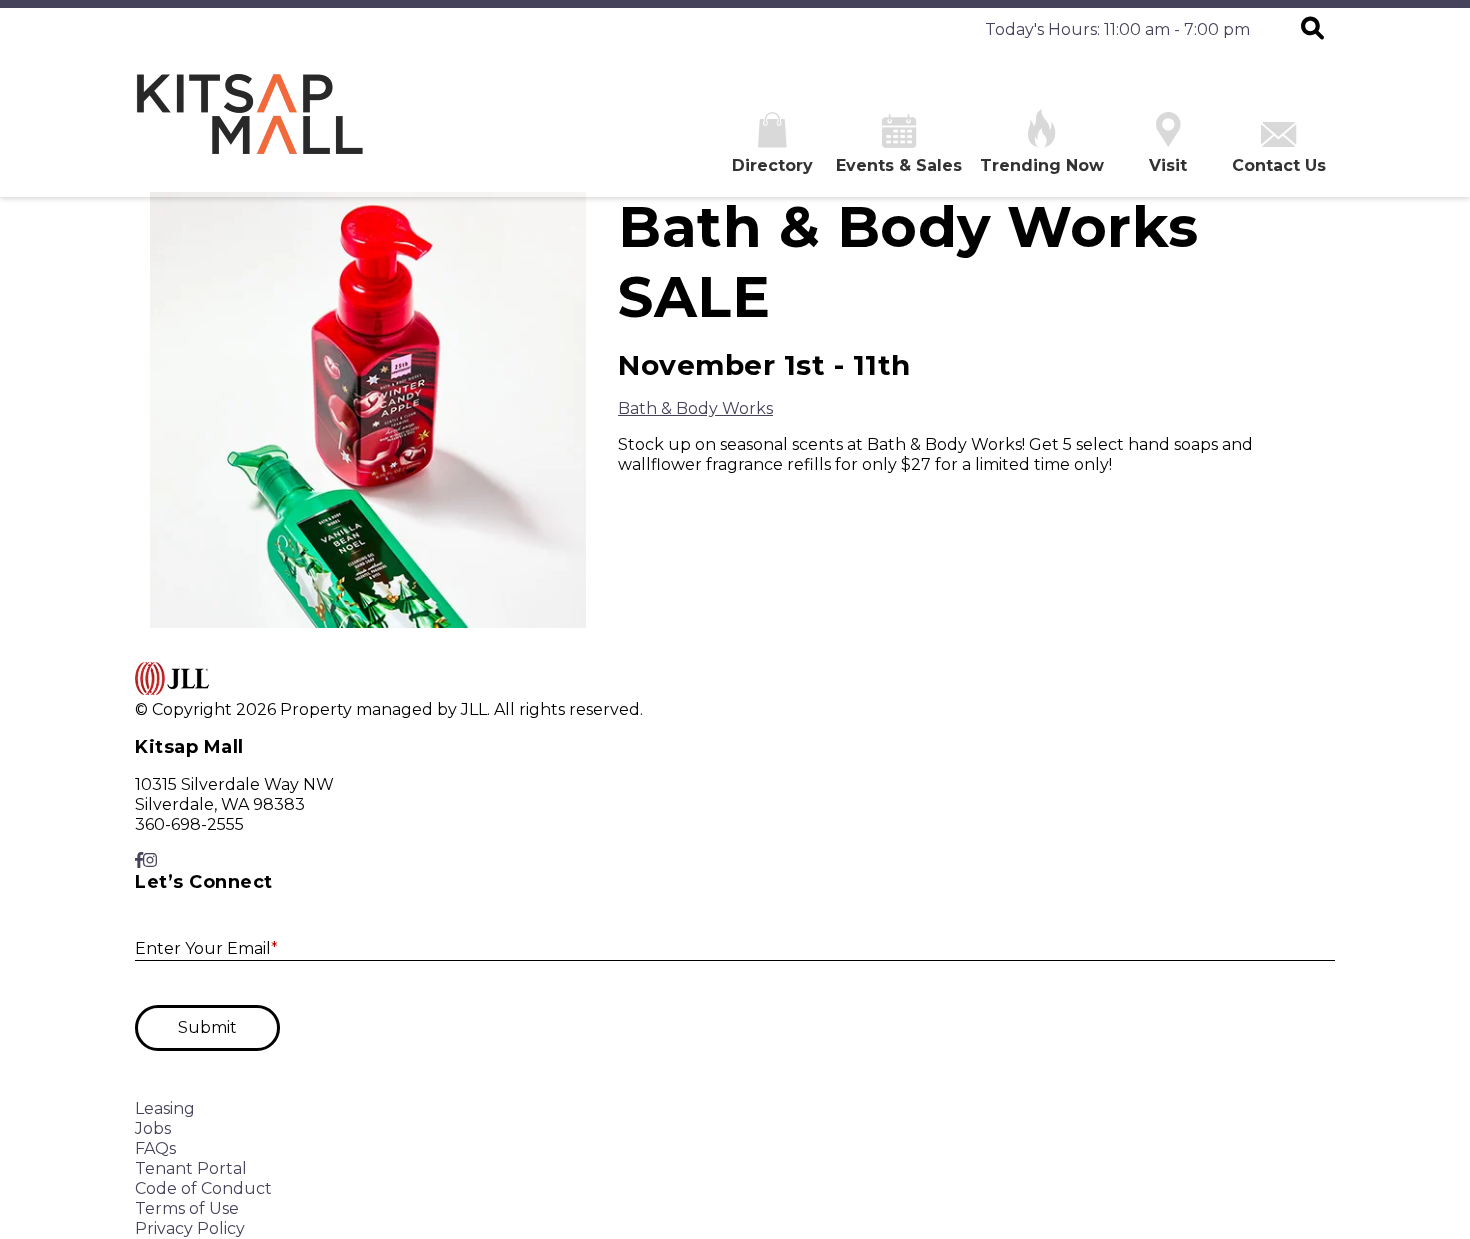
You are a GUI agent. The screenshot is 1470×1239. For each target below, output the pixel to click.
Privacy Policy (190, 1228)
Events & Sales (899, 165)
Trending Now (1042, 165)
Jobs (153, 1128)
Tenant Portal (191, 1168)
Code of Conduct (203, 1188)
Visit (1168, 165)
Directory (772, 165)
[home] (250, 124)
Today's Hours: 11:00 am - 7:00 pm (1117, 29)
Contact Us (1279, 165)
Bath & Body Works (695, 408)
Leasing (165, 1108)
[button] (1312, 30)
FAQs (155, 1148)
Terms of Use (187, 1208)
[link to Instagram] (150, 860)
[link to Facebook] (139, 860)
